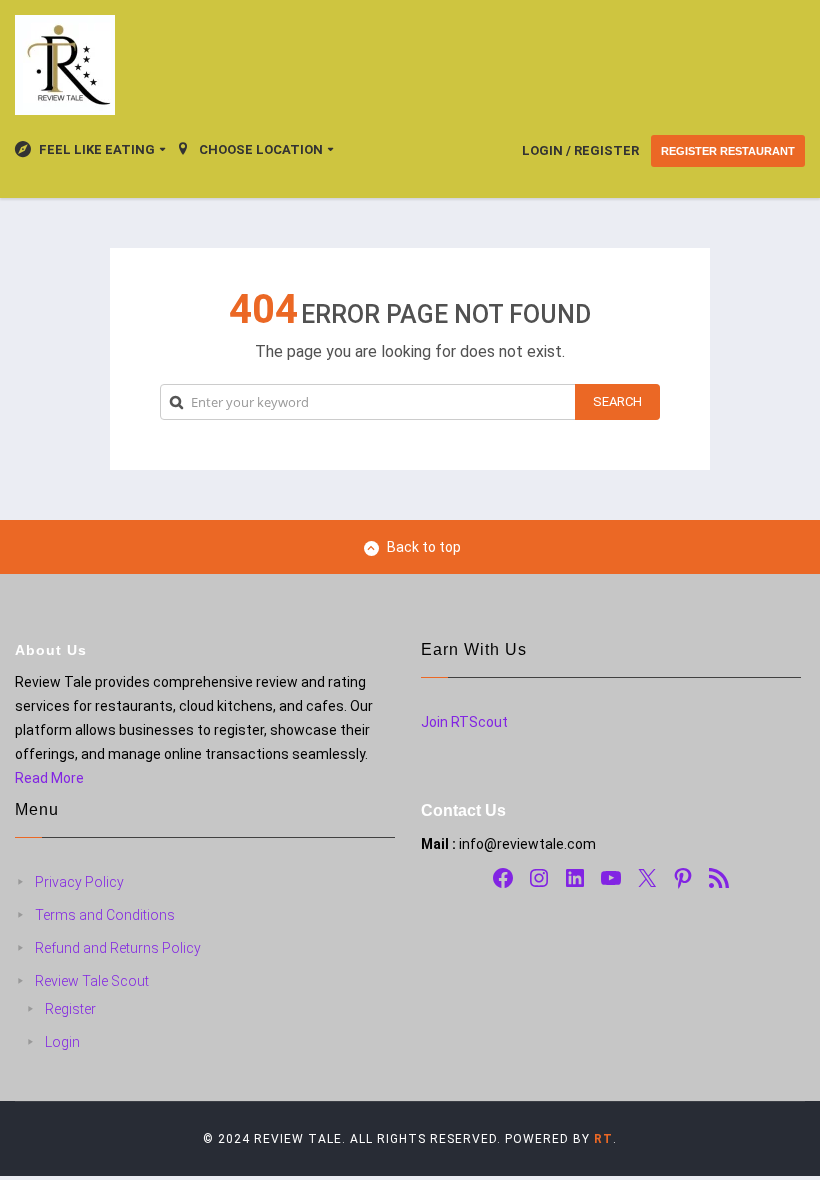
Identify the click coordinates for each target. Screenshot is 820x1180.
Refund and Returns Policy (118, 948)
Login (62, 1042)
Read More (49, 778)
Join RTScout (464, 722)
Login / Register (580, 150)
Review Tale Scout (92, 981)
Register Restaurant (728, 151)
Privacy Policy (79, 882)
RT (603, 1139)
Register (70, 1009)
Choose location (261, 149)
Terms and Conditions (105, 915)
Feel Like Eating (97, 149)
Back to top (424, 547)
